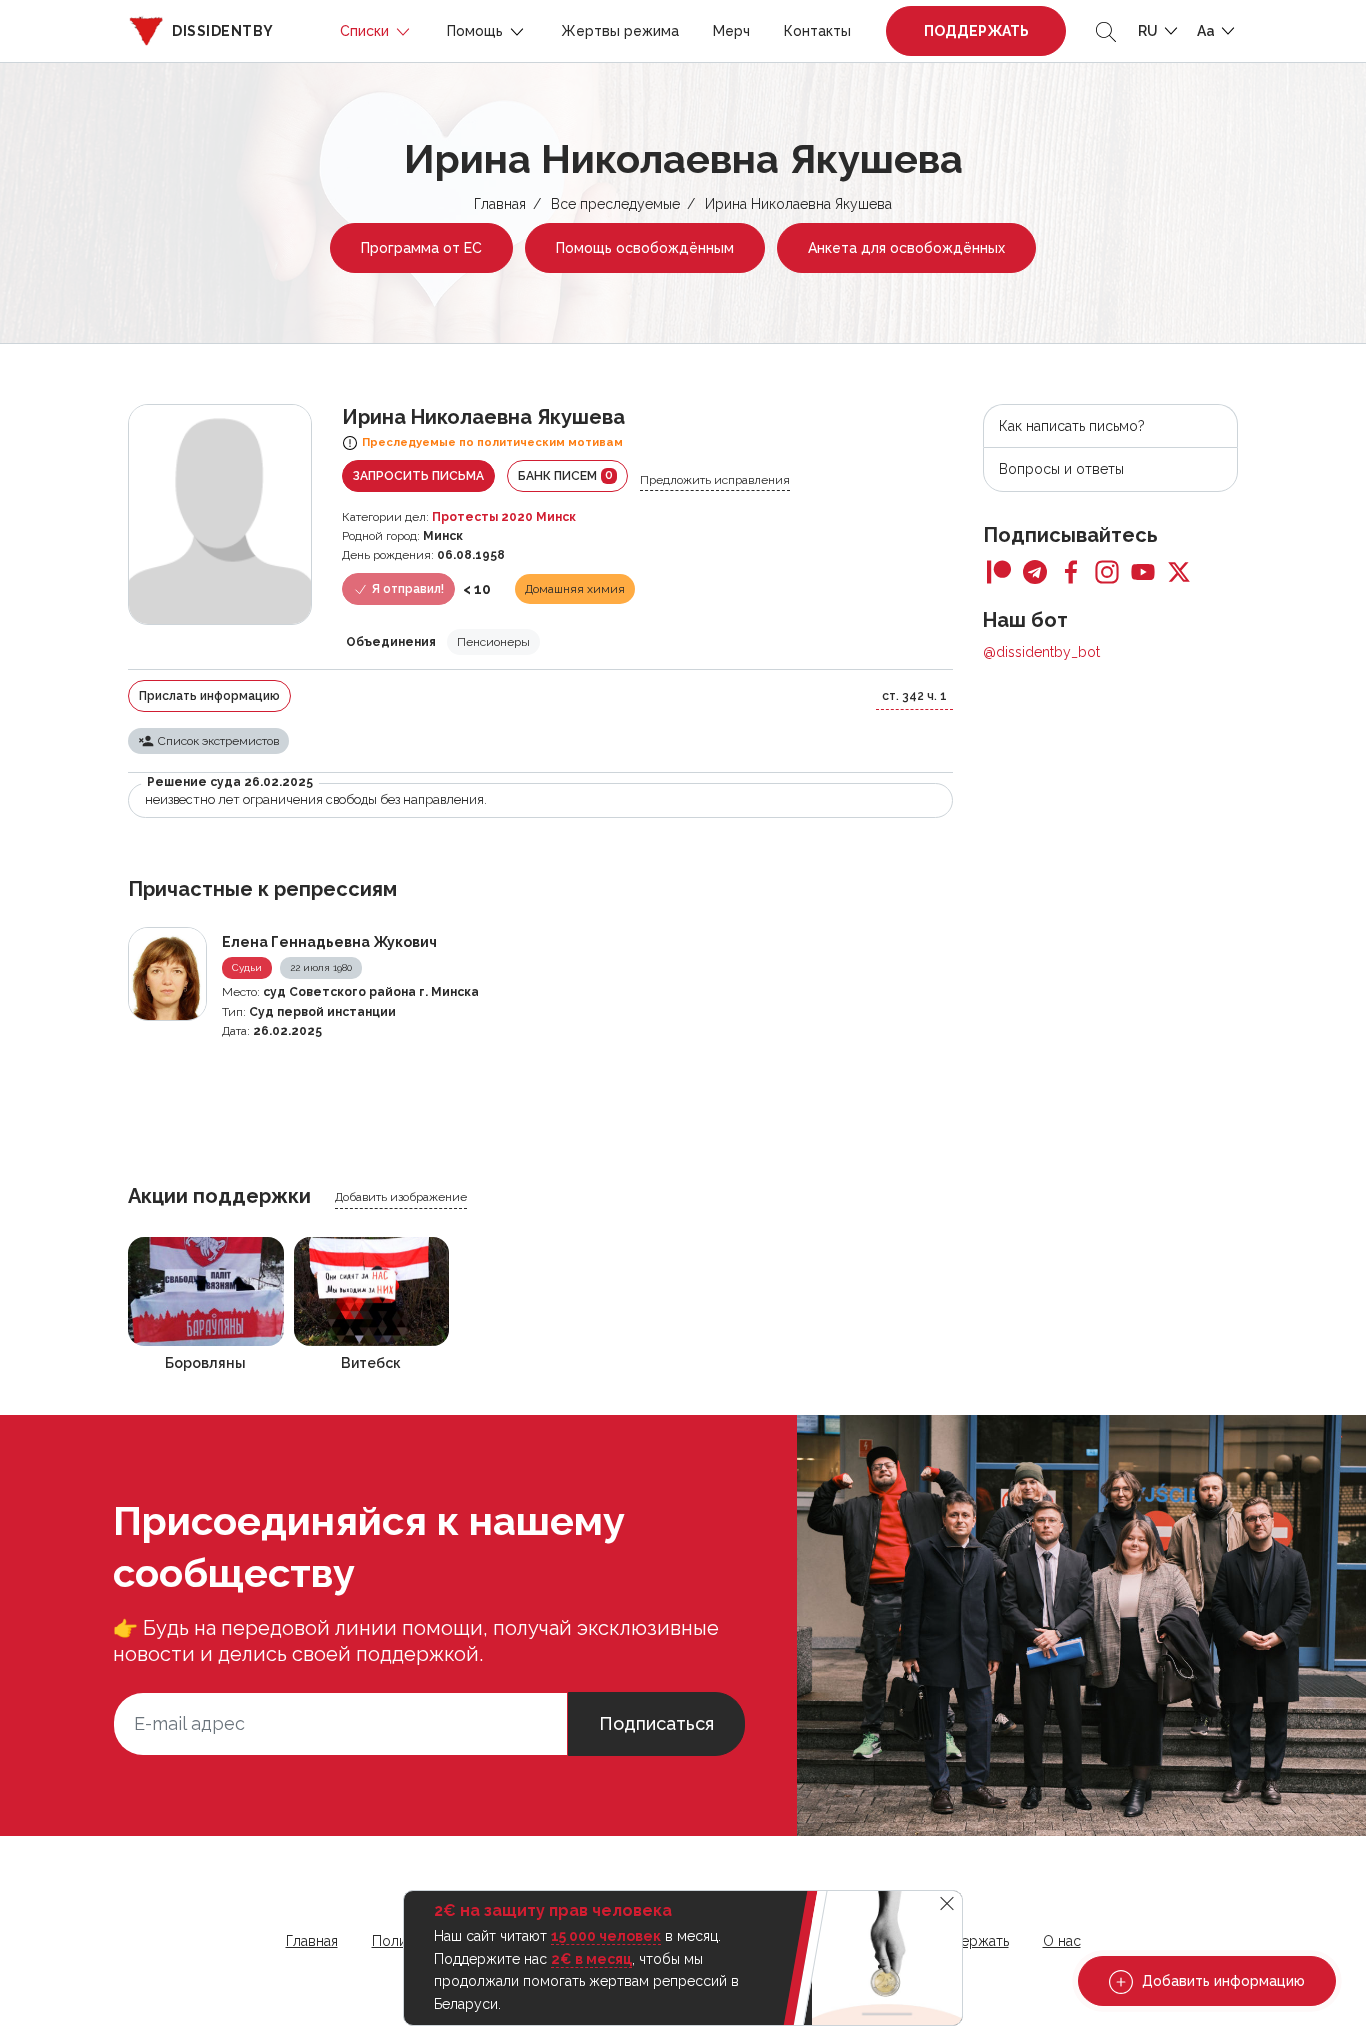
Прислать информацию (209, 696)
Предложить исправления (715, 480)
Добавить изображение (401, 1197)
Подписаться (656, 1723)
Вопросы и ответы (1061, 469)
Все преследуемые (615, 204)
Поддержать (976, 31)
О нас (1062, 1941)
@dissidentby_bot (1041, 652)
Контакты (817, 31)
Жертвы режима (620, 31)
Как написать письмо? (1072, 426)
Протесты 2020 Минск (504, 517)
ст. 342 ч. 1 (914, 696)
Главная (500, 204)
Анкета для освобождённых (906, 248)
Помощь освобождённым (645, 248)
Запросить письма (418, 476)
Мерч (731, 31)
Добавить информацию (1221, 1981)
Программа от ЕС (421, 248)
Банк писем (565, 475)
